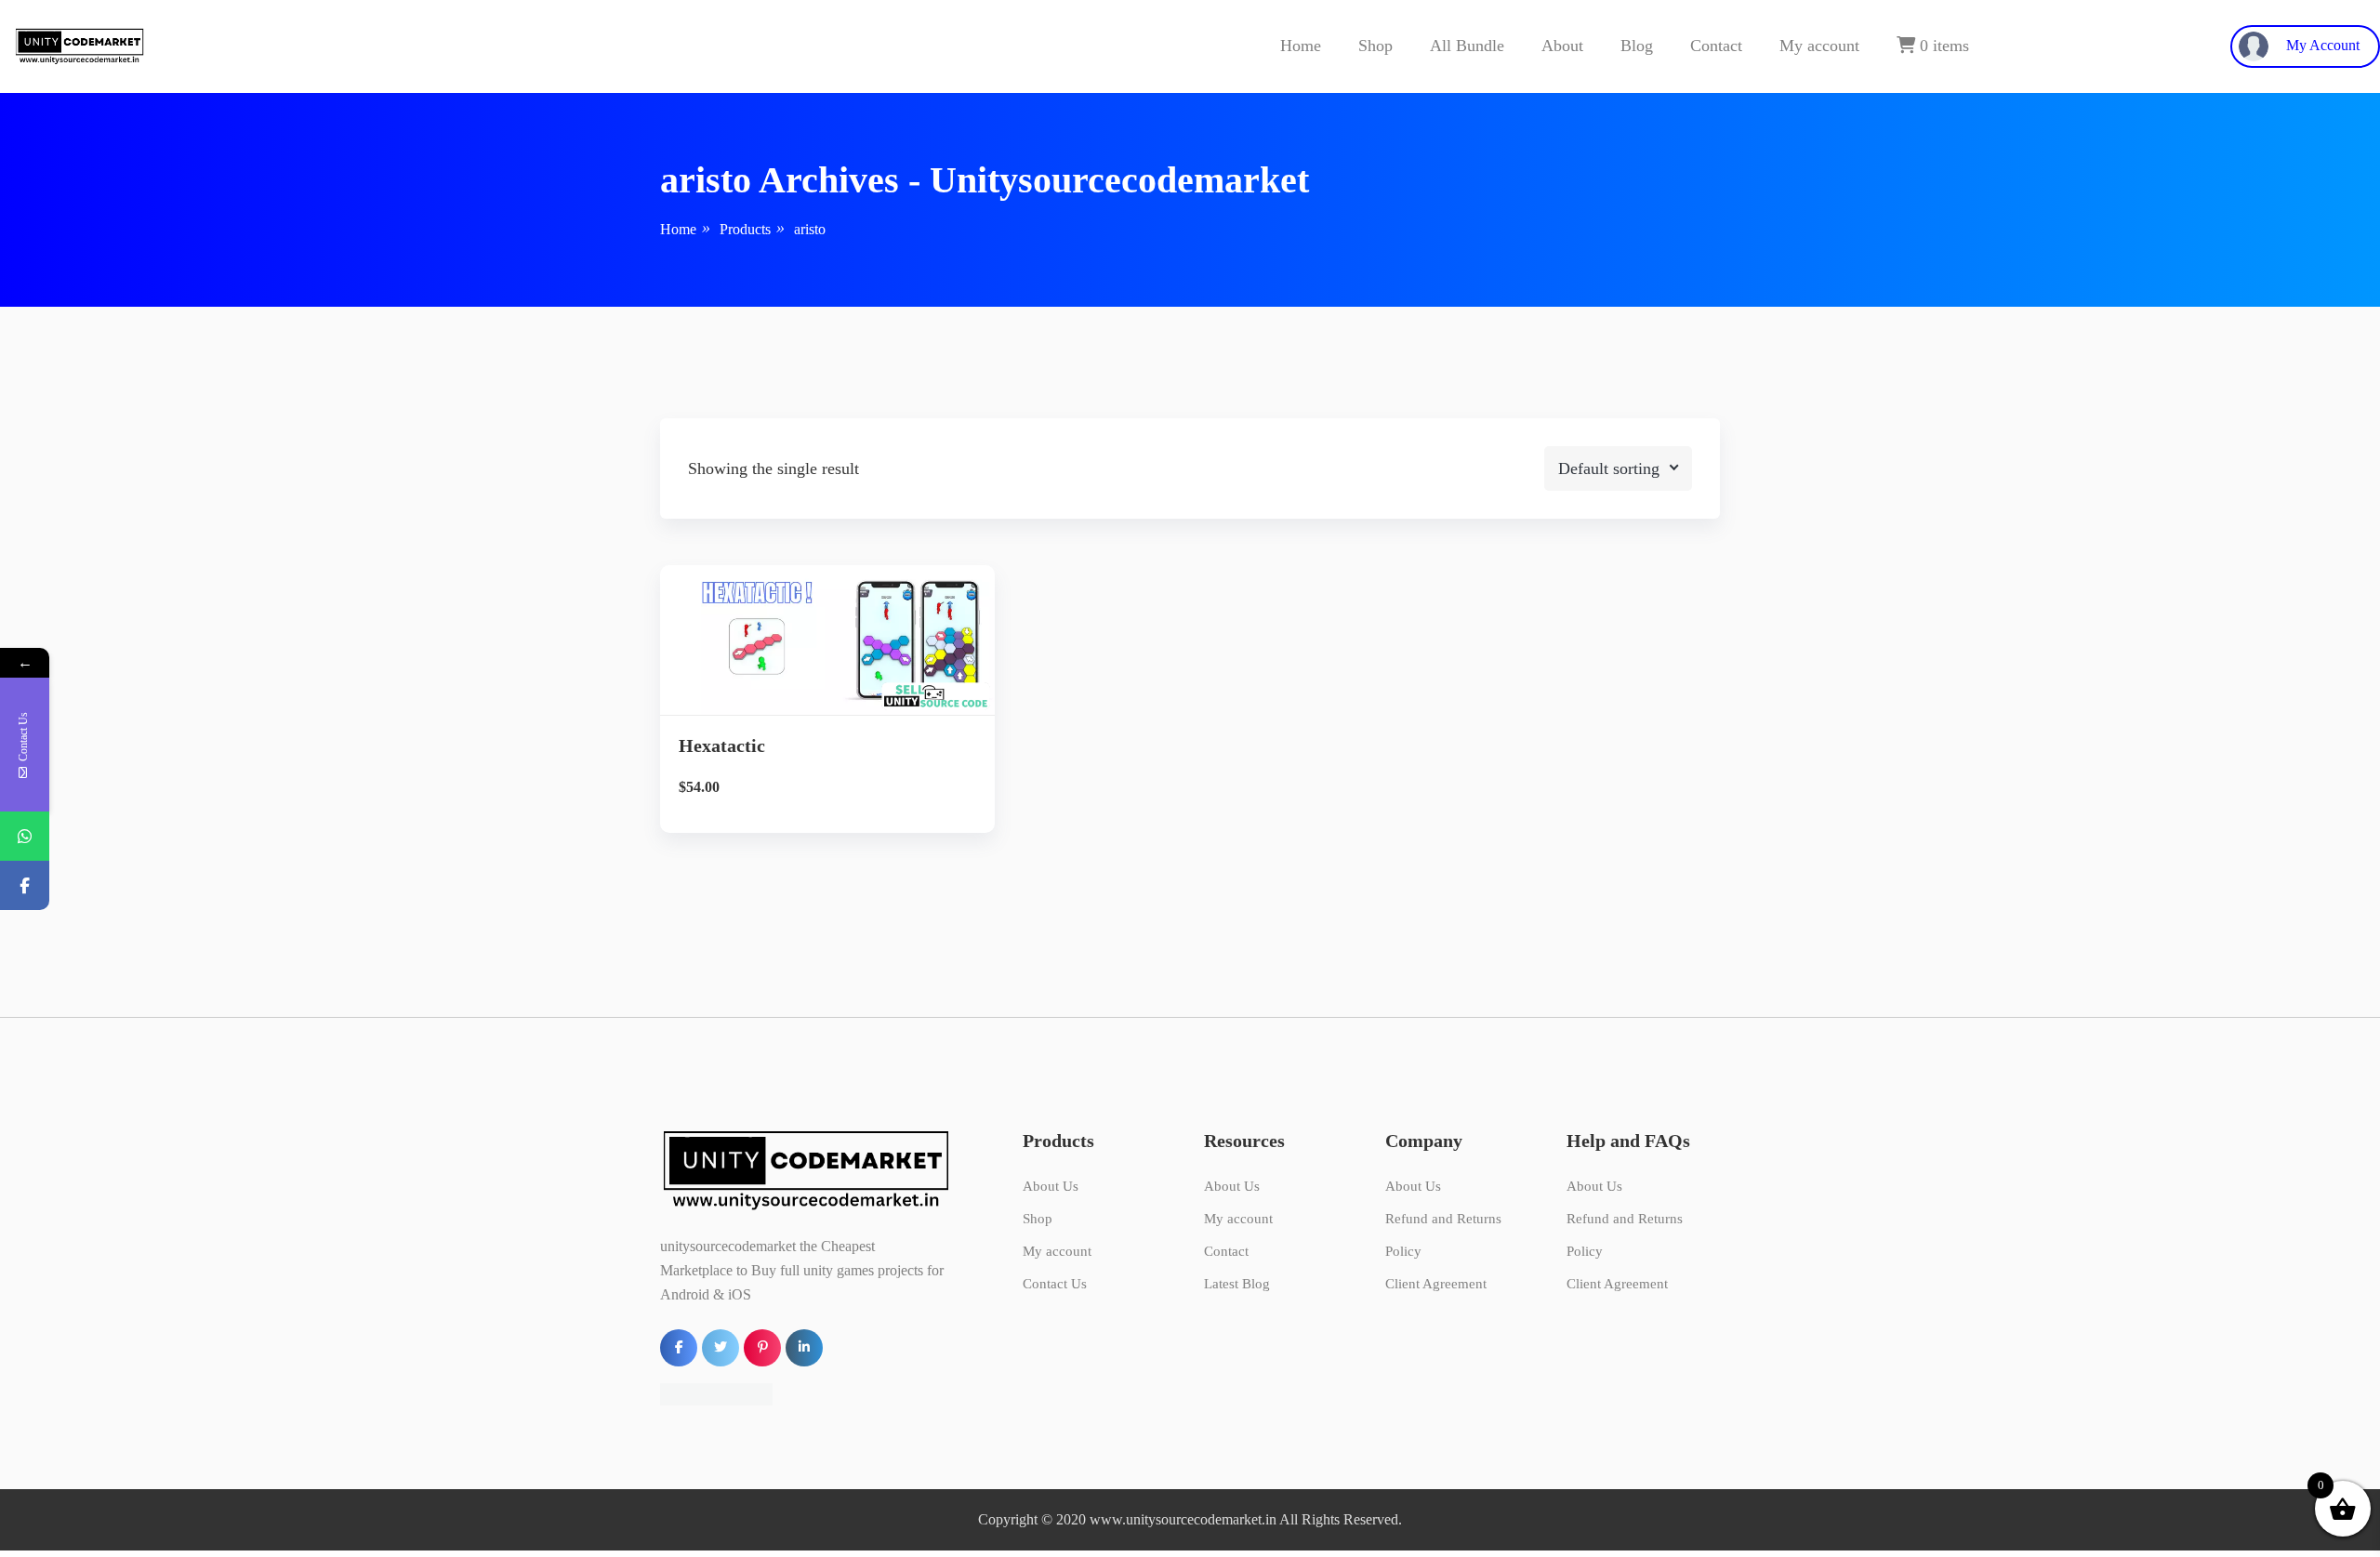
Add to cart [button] (828, 730)
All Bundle (1467, 46)
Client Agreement (1436, 1284)
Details (842, 667)
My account (1819, 46)
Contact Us (1055, 1284)
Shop (1375, 46)
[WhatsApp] (25, 836)
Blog (1637, 46)
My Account (2321, 45)
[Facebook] (25, 885)
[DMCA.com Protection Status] (716, 1393)
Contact (1716, 46)
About (1562, 46)
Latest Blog (1237, 1284)
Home (1301, 46)
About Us (1051, 1186)
